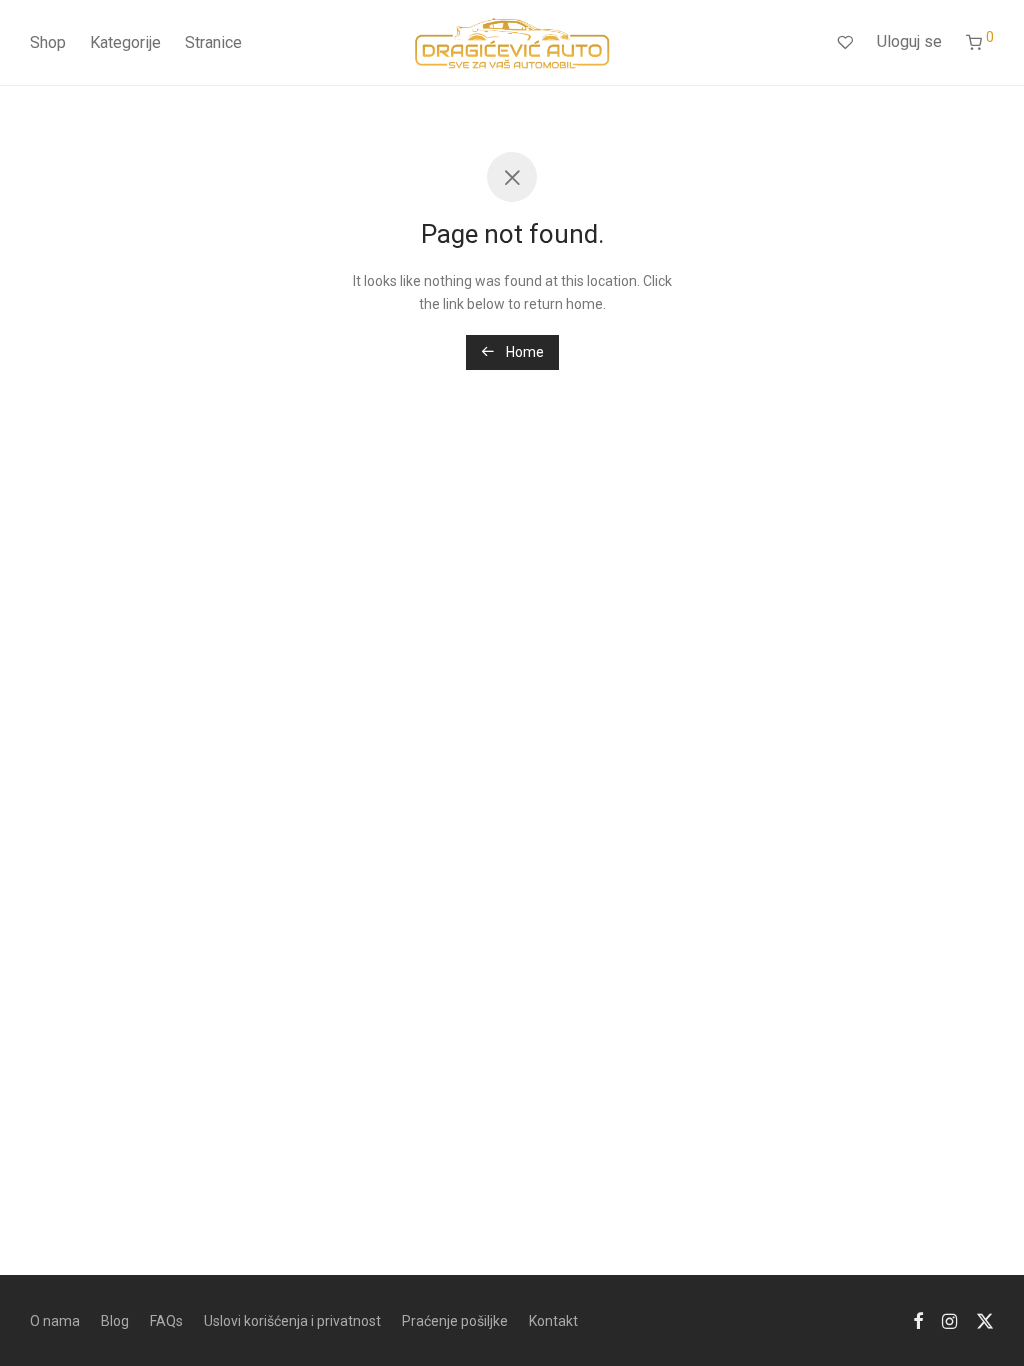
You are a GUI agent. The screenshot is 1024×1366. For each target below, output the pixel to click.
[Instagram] (949, 1320)
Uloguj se (909, 41)
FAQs (166, 1321)
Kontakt (553, 1321)
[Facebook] (918, 1320)
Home (523, 352)
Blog (115, 1321)
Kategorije (125, 42)
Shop (48, 42)
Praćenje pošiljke (455, 1321)
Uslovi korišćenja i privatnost (292, 1321)
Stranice (213, 42)
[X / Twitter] (985, 1320)
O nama (55, 1321)
